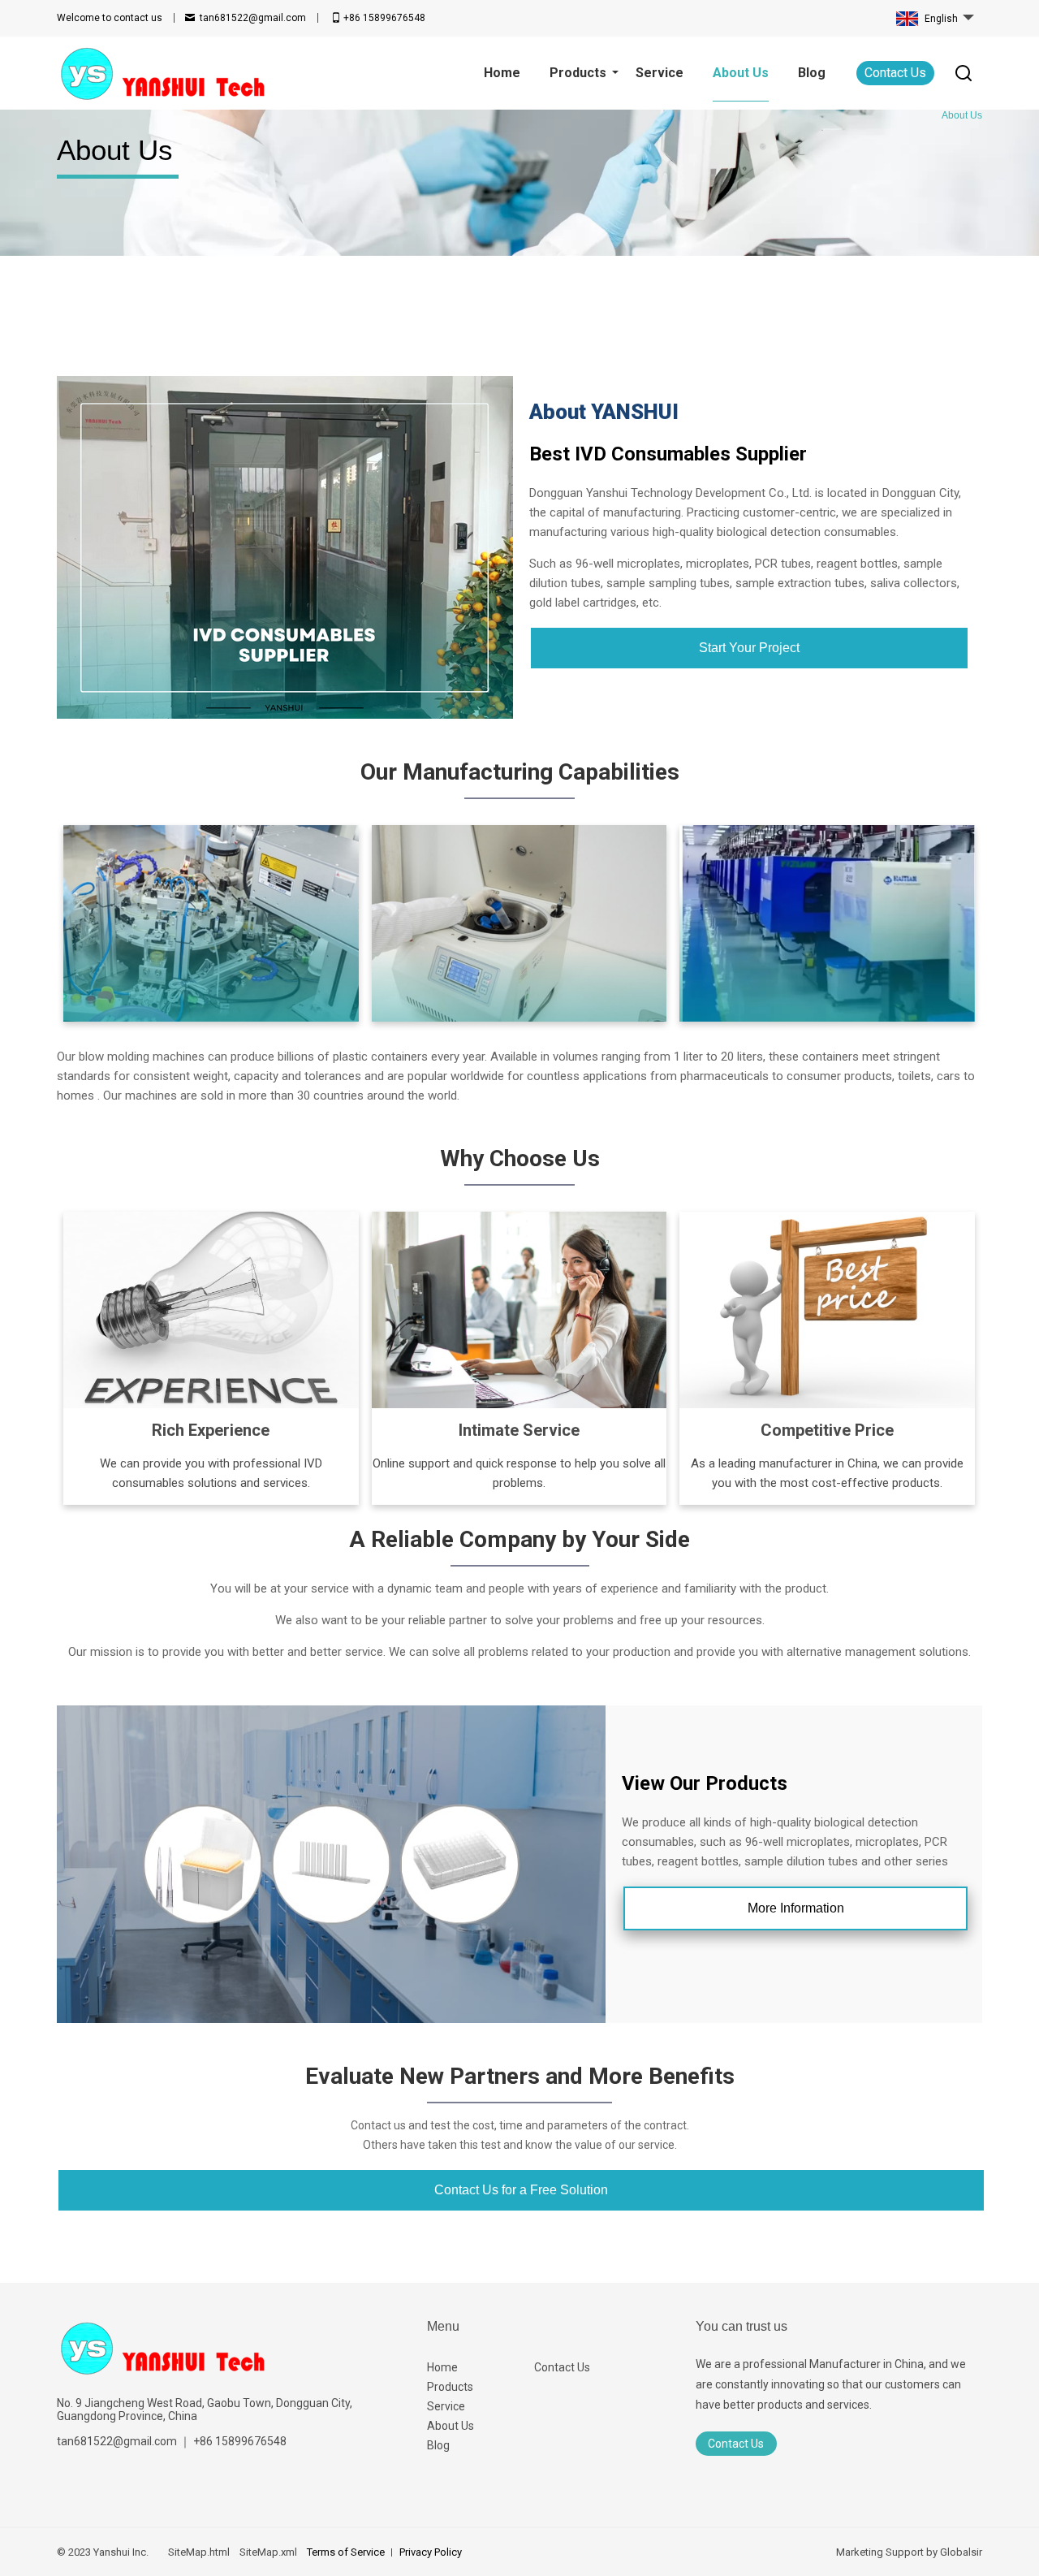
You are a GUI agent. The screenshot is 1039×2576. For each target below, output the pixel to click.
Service (446, 2406)
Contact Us (895, 73)
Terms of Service (346, 2552)
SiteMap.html (199, 2552)
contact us (110, 18)
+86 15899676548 (384, 18)
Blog (438, 2445)
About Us (451, 2426)
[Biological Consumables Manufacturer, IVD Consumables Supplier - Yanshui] (162, 73)
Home (442, 2367)
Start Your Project (749, 648)
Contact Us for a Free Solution (521, 2190)
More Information (796, 1908)
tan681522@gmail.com (253, 18)
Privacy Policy (431, 2552)
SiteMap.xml (268, 2552)
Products (450, 2387)
